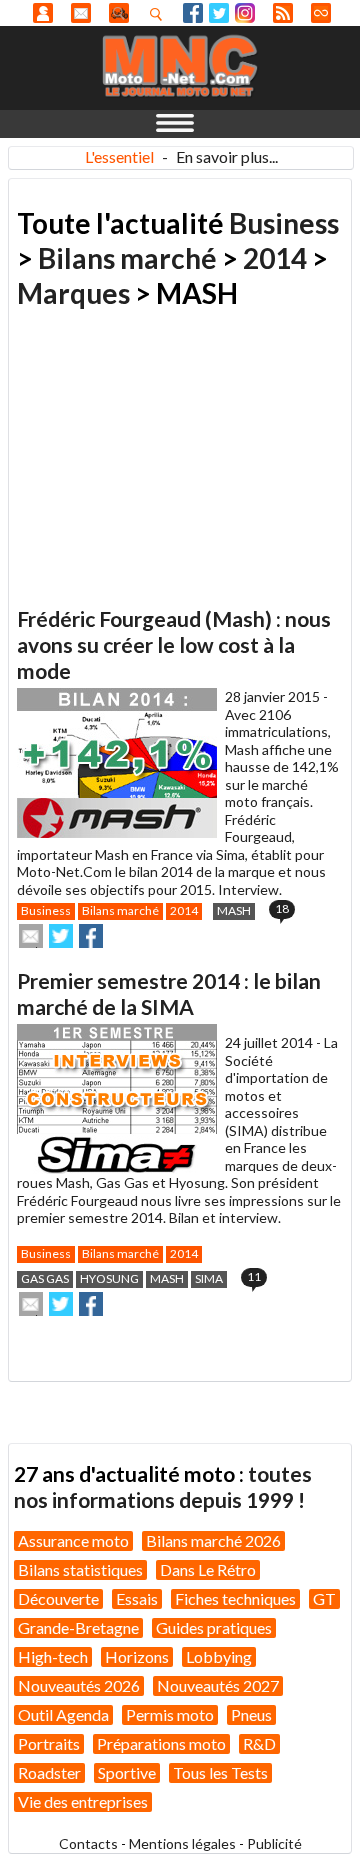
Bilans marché (127, 258)
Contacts (88, 1843)
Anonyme (43, 13)
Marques (73, 293)
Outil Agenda (63, 1714)
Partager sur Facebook (91, 936)
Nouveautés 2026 (79, 1685)
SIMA (209, 1278)
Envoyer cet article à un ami (31, 936)
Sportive (127, 1772)
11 (254, 1276)
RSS (283, 13)
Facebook (193, 13)
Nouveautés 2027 (218, 1685)
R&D (259, 1743)
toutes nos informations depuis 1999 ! (163, 1486)
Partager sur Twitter (61, 936)
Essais (137, 1598)
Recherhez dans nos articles (160, 14)
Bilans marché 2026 (213, 1540)
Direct (321, 13)
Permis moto (170, 1714)
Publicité (274, 1843)
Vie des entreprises (83, 1801)
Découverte (58, 1598)
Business (284, 223)
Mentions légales (182, 1843)
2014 (275, 258)
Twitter (219, 13)
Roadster (49, 1772)
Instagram (245, 13)
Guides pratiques (214, 1627)
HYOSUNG (109, 1278)
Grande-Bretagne (78, 1627)
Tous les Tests (220, 1772)
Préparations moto (161, 1743)
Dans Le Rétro (208, 1569)
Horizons (137, 1656)
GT (324, 1598)
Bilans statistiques (80, 1569)
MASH (234, 910)
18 (282, 908)
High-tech (53, 1656)
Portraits (49, 1743)
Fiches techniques (235, 1598)
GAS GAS (45, 1278)
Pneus (251, 1714)
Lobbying (219, 1656)
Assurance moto (73, 1540)
